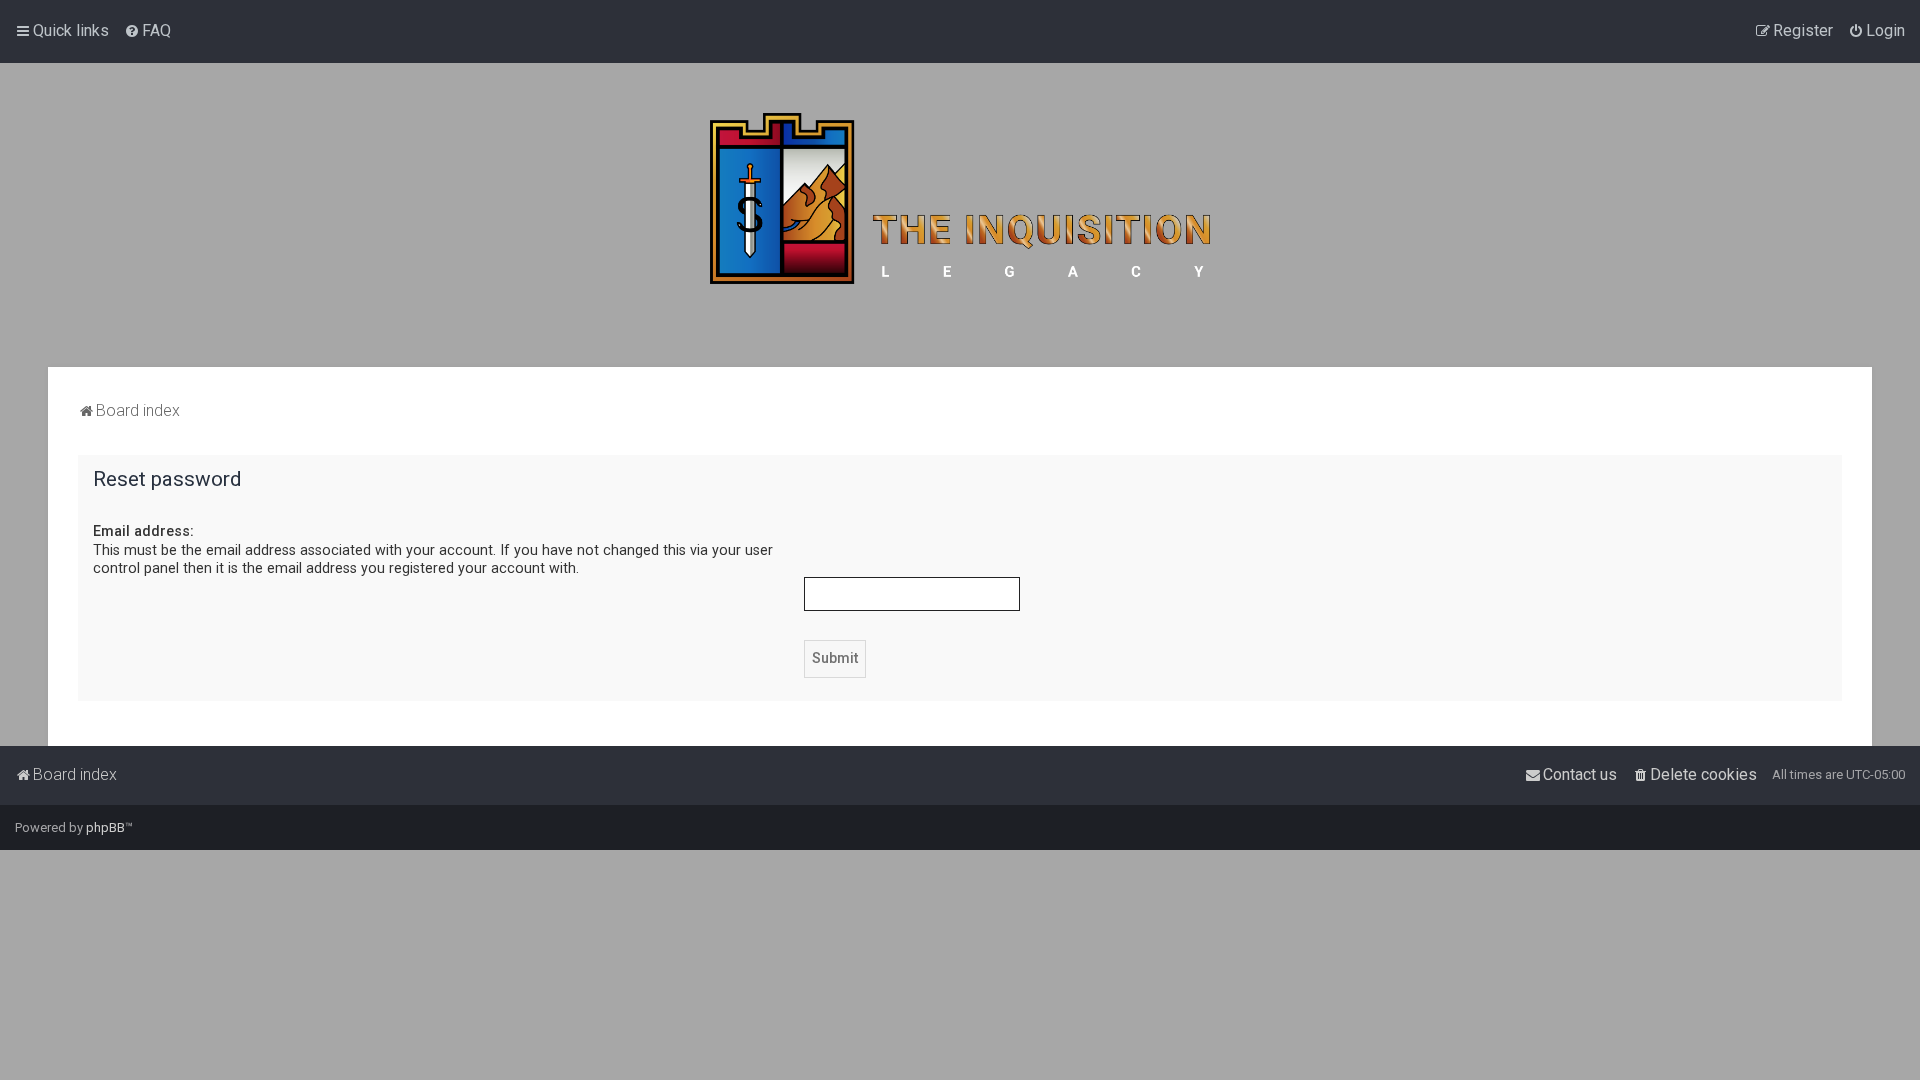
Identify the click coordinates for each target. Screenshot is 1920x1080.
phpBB (105, 827)
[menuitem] (147, 31)
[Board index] (960, 215)
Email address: (143, 531)
